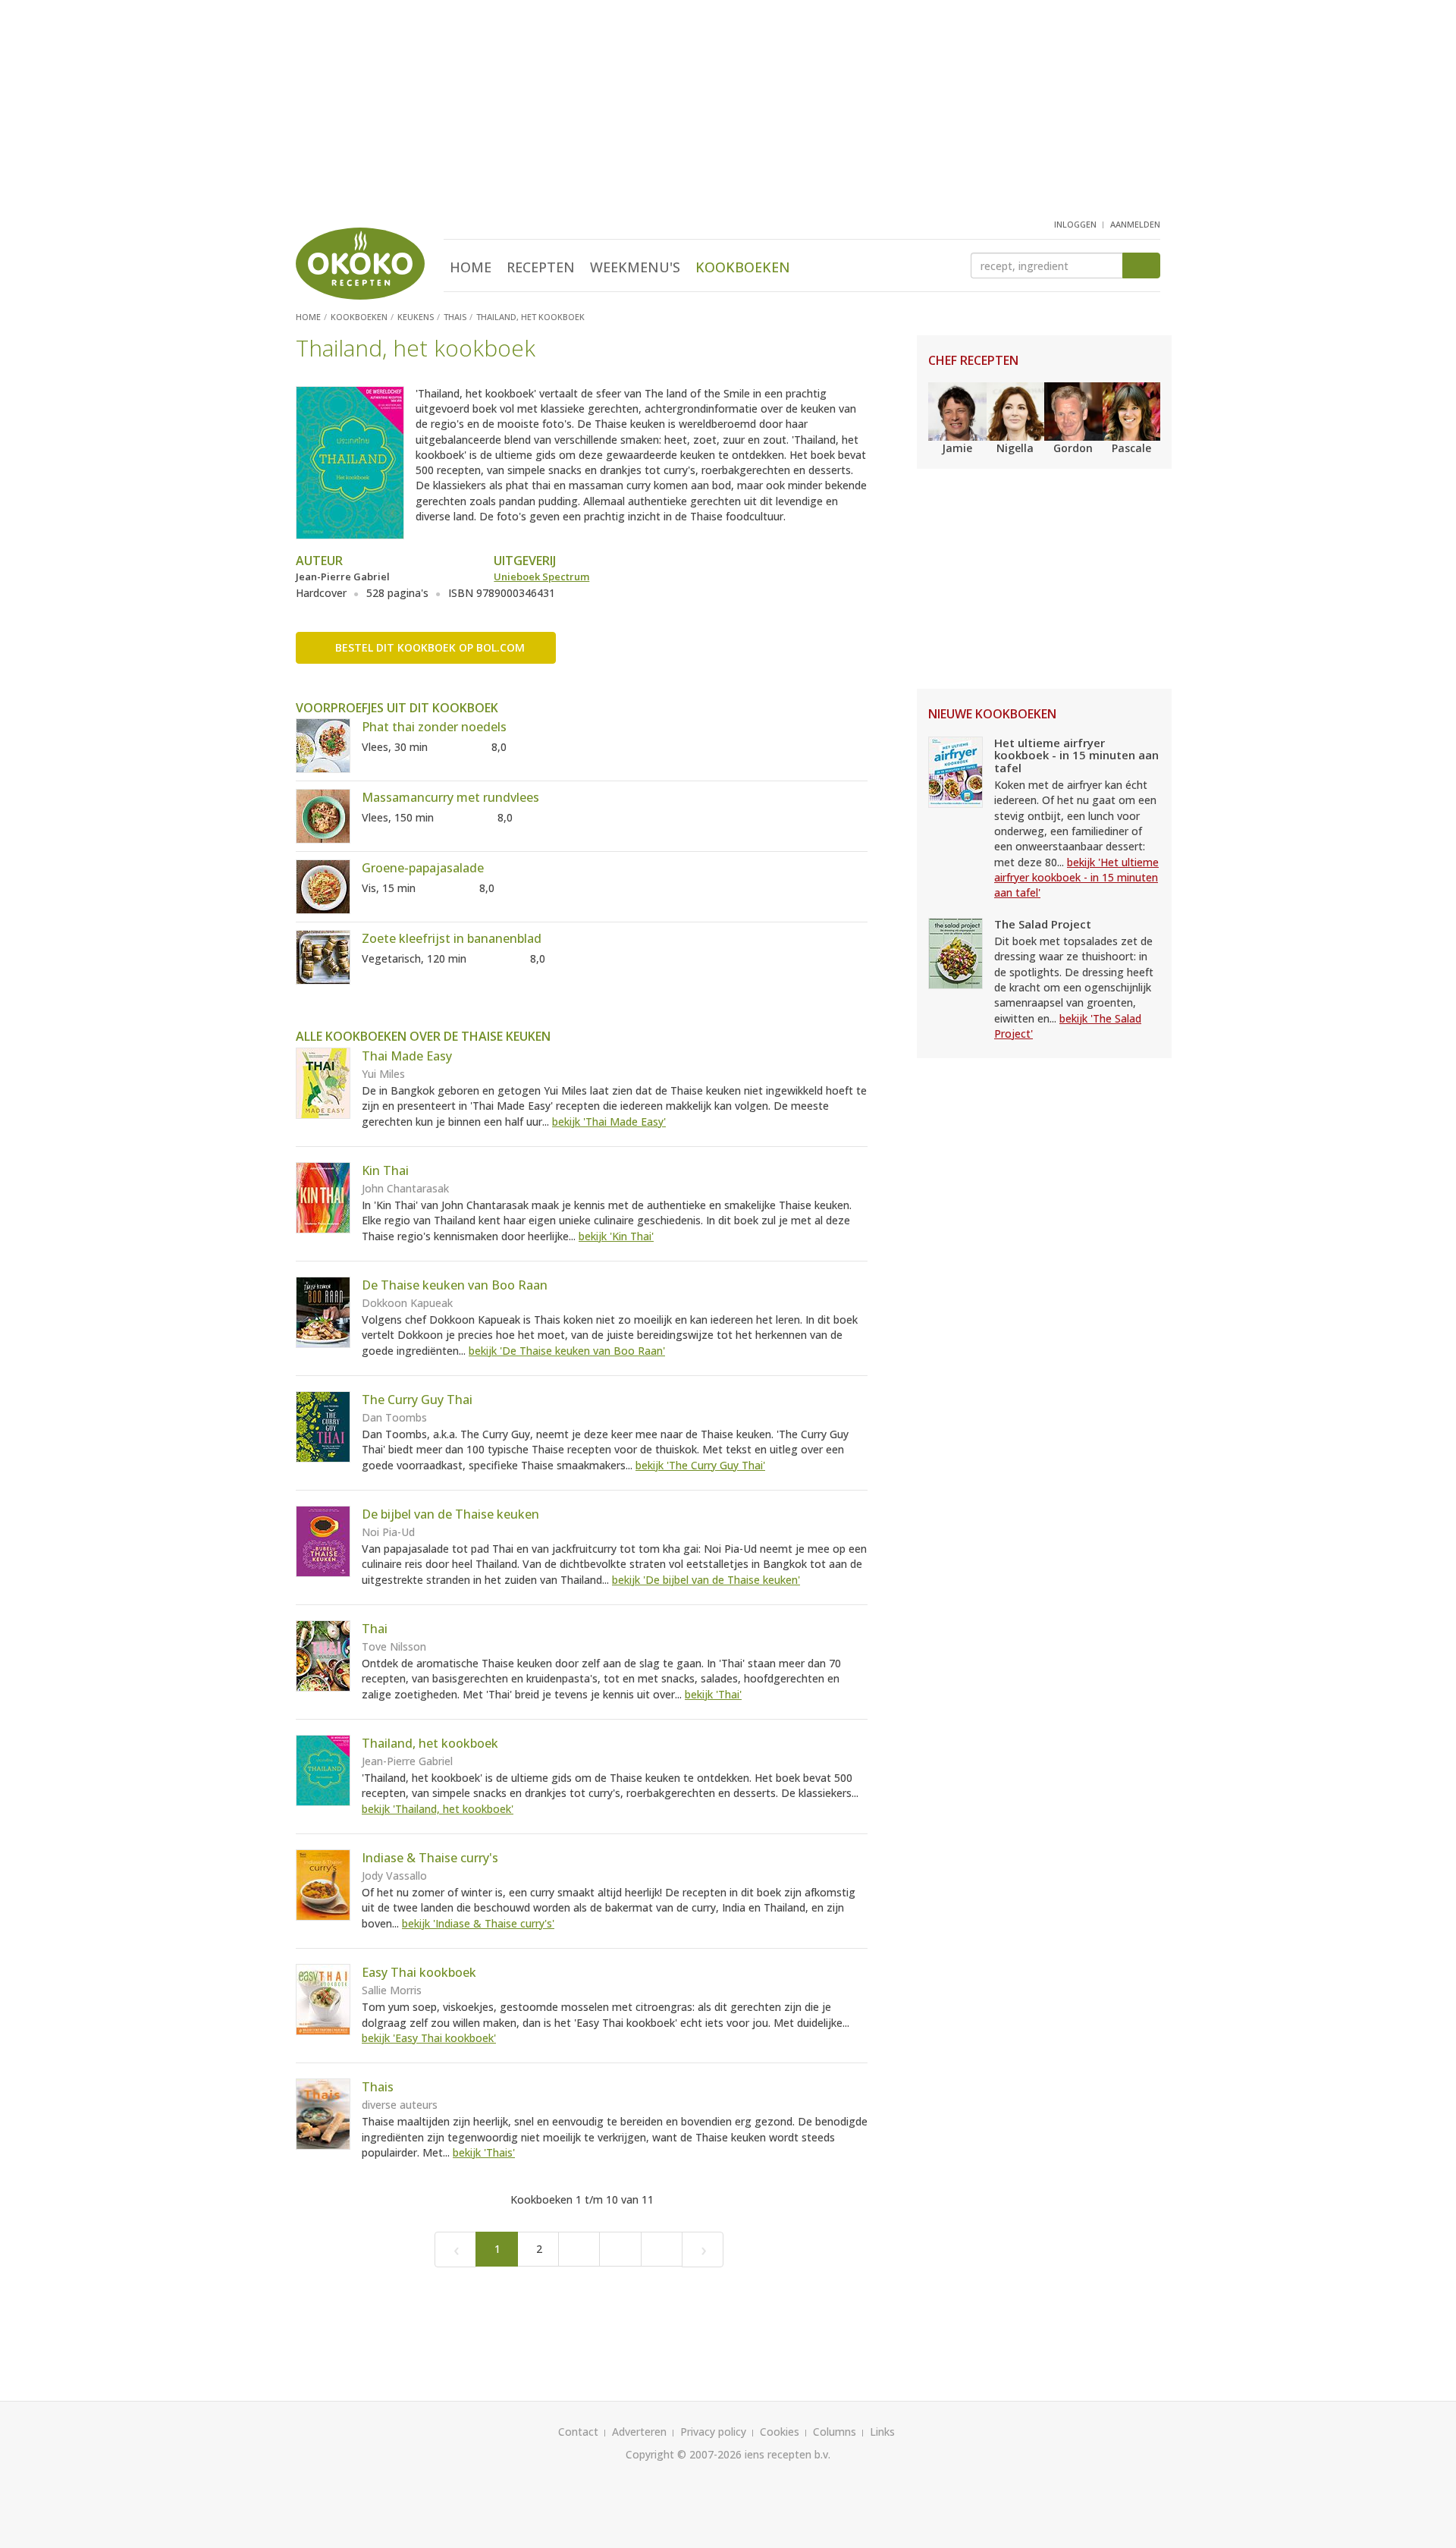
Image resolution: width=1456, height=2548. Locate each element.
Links (882, 2432)
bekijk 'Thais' (484, 2152)
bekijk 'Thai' (713, 1694)
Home (471, 267)
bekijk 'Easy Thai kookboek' (429, 2038)
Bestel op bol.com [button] (430, 647)
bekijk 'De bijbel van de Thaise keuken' (706, 1580)
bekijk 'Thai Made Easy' (609, 1122)
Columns (835, 2432)
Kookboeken (743, 267)
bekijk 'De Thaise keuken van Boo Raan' (567, 1351)
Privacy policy (713, 2432)
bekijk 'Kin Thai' (616, 1236)
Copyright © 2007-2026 (684, 2454)
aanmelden (1135, 224)
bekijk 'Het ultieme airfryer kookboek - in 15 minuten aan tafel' (1076, 878)
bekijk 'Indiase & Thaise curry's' (478, 1923)
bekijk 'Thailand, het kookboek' (438, 1809)
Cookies (780, 2432)
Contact (578, 2432)
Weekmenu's (635, 267)
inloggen (1075, 224)
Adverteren (639, 2432)
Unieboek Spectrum (541, 577)
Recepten (541, 267)
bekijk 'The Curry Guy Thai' (700, 1465)
